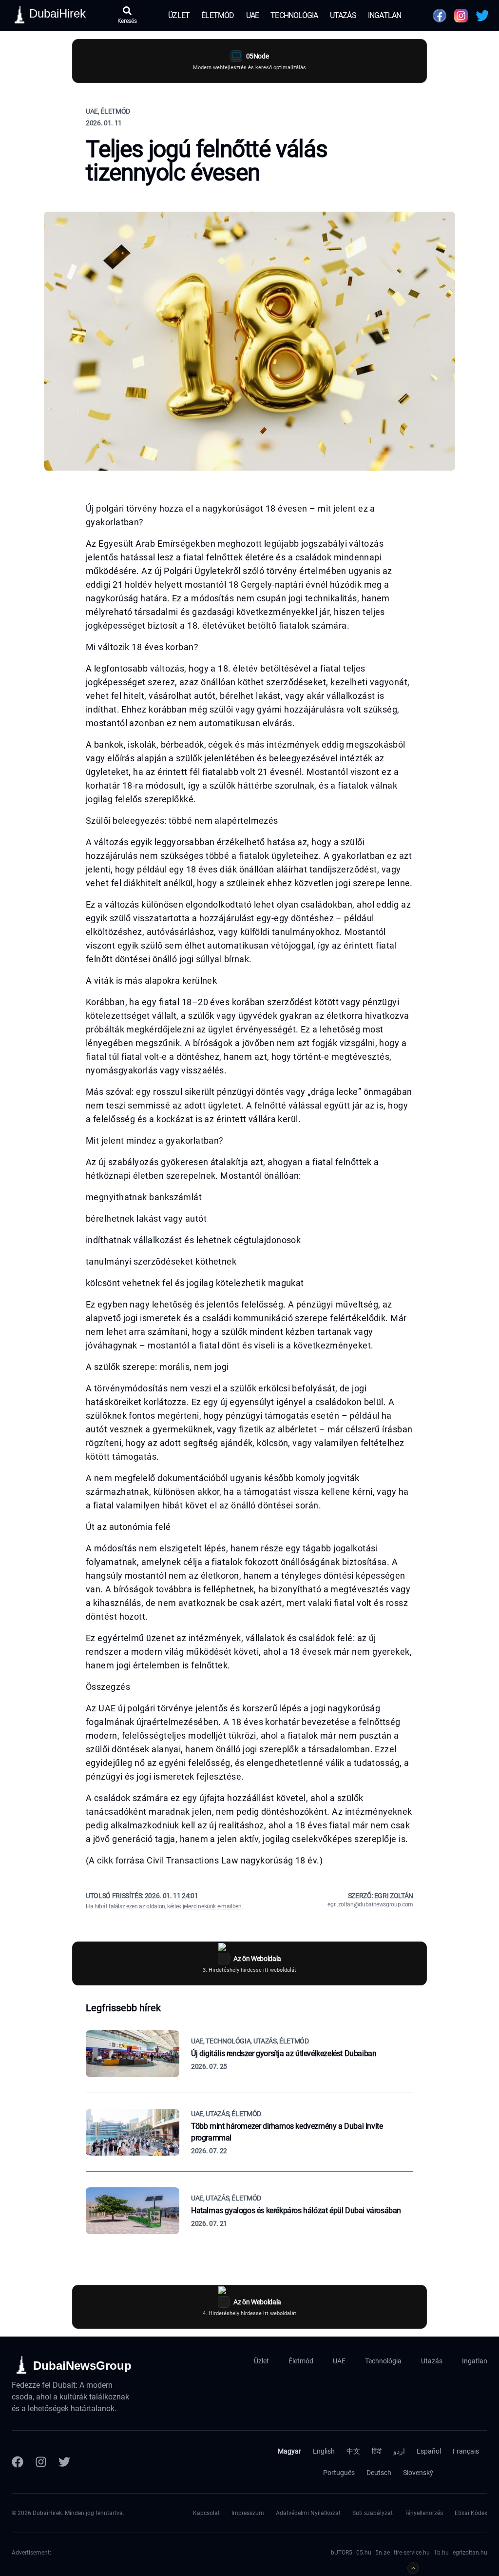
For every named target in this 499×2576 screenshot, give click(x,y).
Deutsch (379, 2473)
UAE (253, 15)
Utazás (343, 15)
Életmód (218, 15)
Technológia (294, 15)
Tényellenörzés (424, 2513)
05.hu (364, 2553)
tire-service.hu (412, 2553)
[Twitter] (64, 2462)
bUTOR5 (342, 2553)
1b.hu (441, 2553)
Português (339, 2473)
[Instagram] (41, 2462)
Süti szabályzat (373, 2513)
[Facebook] (18, 2462)
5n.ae (383, 2553)
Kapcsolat (206, 2513)
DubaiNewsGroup (82, 2366)
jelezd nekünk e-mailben (212, 1906)
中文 (353, 2451)
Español (429, 2451)
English (324, 2451)
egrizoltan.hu (470, 2553)
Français (466, 2451)
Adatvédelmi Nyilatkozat (308, 2513)
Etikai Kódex (471, 2513)
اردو (399, 2451)
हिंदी (377, 2451)
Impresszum (248, 2513)
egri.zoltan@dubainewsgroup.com (370, 1904)
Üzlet (179, 15)
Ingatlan (385, 15)
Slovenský (418, 2473)
